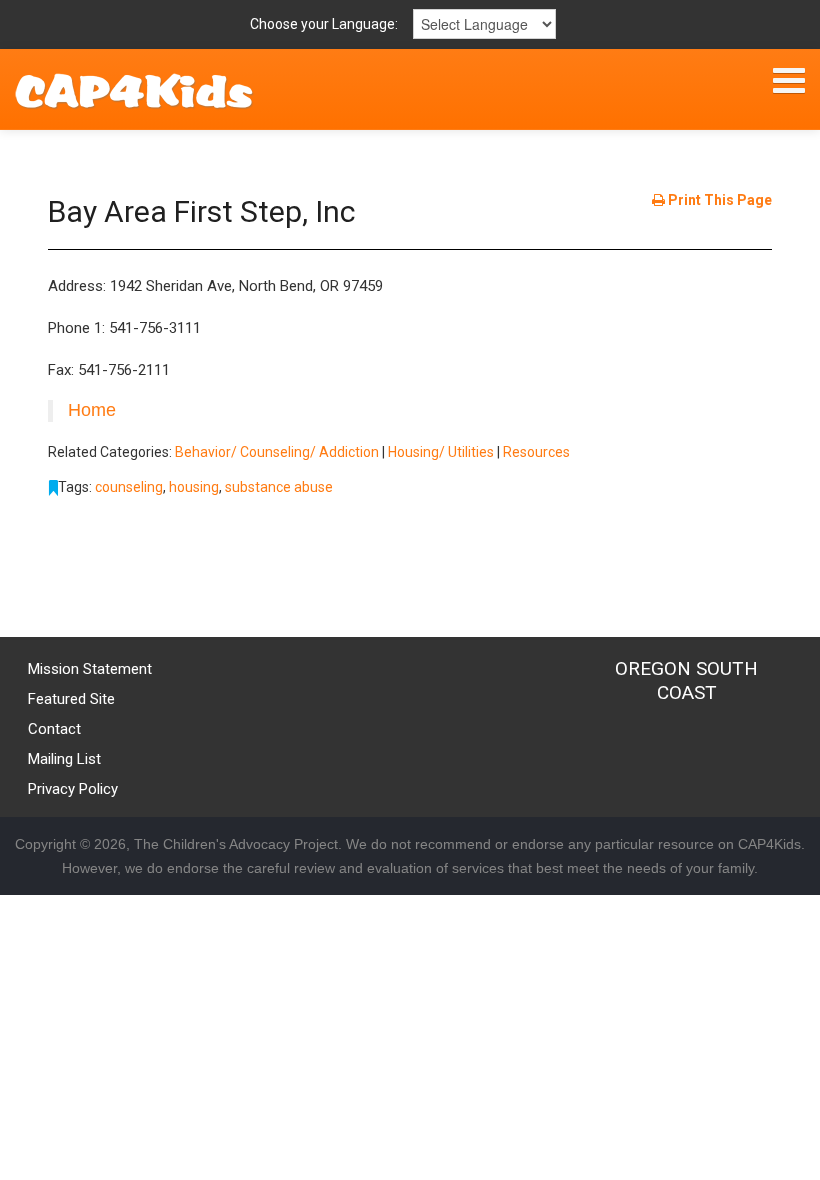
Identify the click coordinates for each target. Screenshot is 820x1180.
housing (194, 487)
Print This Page (718, 200)
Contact (54, 729)
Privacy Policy (73, 789)
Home (92, 410)
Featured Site (71, 699)
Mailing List (64, 759)
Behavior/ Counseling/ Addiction (277, 452)
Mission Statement (90, 669)
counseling (129, 487)
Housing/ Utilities (441, 452)
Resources (536, 452)
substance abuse (279, 487)
